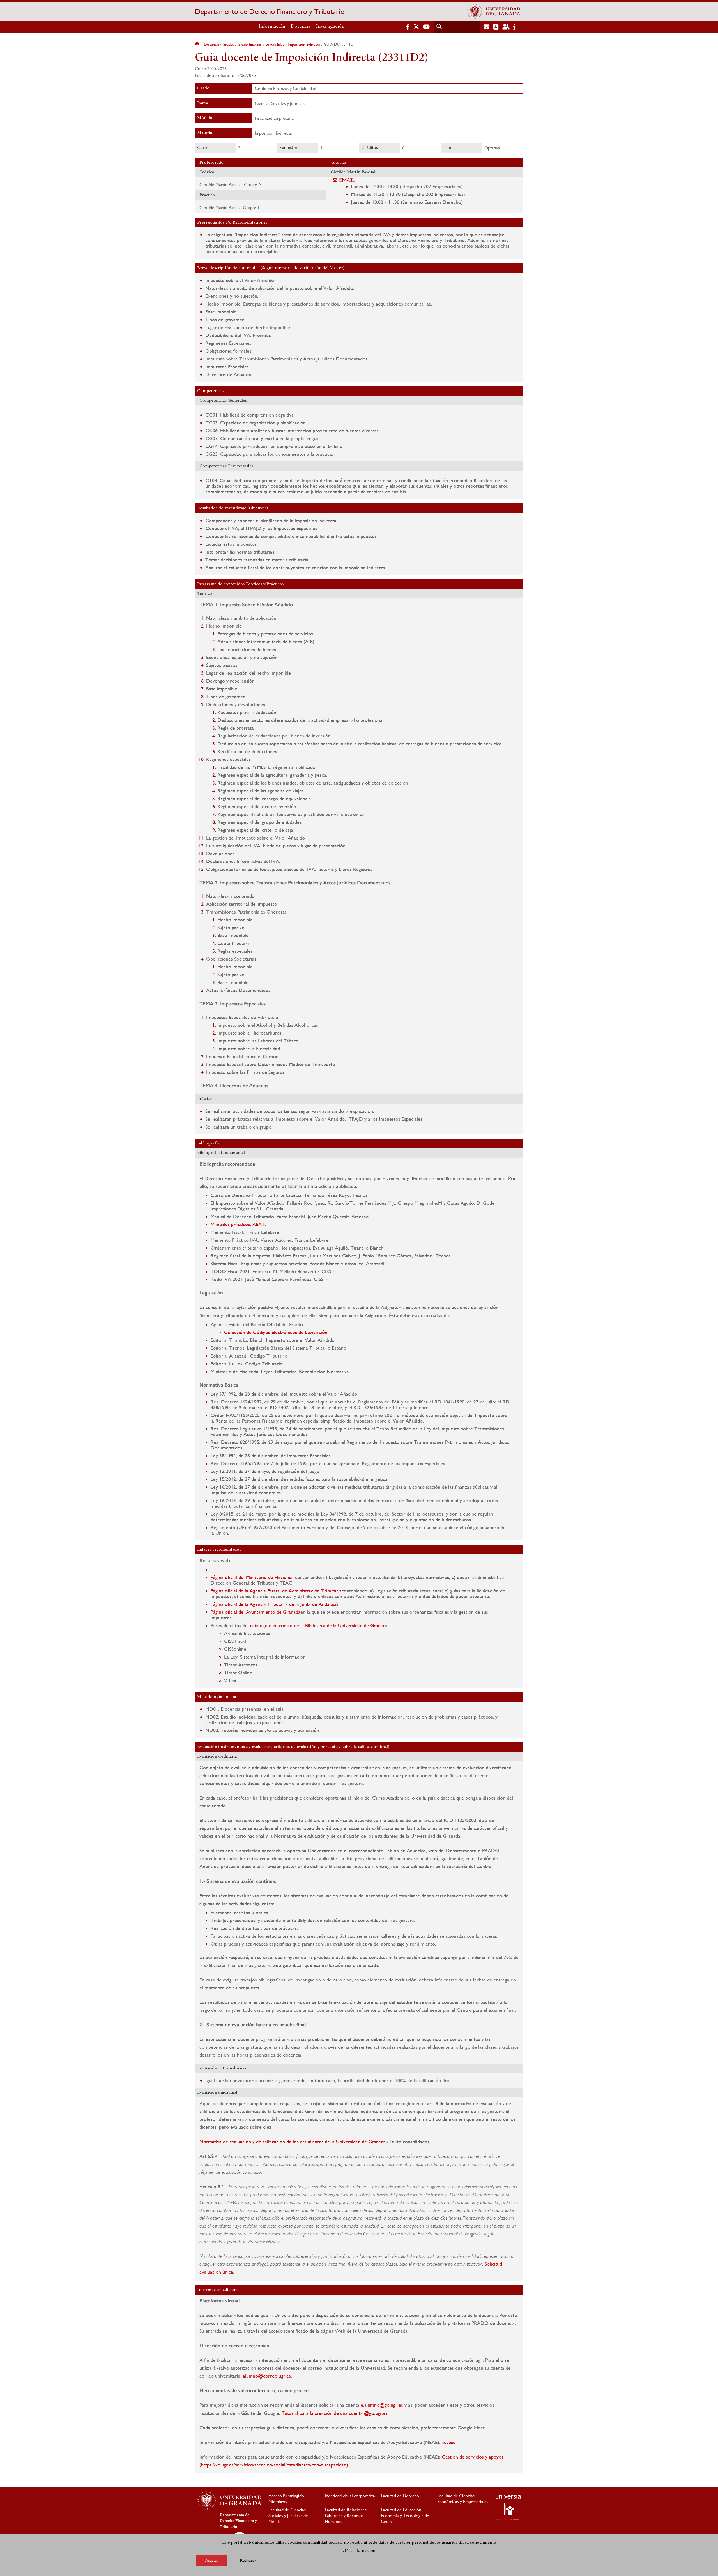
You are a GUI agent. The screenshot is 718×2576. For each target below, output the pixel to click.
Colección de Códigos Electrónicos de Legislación (276, 1332)
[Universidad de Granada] (494, 11)
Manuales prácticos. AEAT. (238, 1224)
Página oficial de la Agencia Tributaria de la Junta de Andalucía (275, 1604)
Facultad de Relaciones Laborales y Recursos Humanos (346, 2516)
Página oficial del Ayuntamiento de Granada (256, 1612)
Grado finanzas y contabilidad (261, 44)
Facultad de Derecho (400, 2496)
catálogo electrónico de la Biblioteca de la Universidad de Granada (319, 1625)
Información (272, 27)
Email (348, 180)
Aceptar (212, 2560)
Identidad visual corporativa (350, 2496)
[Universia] (508, 2497)
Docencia (301, 27)
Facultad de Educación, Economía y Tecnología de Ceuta (405, 2516)
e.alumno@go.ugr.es (382, 2405)
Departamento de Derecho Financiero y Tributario (270, 11)
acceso (449, 2442)
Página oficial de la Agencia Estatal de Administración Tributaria (276, 1591)
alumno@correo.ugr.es (267, 2376)
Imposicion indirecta (304, 44)
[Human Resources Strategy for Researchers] (508, 2512)
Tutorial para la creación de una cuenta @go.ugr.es (335, 2413)
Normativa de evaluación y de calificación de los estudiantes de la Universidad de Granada (293, 2141)
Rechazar (248, 2560)
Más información (360, 2550)
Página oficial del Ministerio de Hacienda (252, 1577)
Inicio (198, 44)
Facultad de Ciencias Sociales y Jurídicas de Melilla (288, 2516)
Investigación (330, 27)
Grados (228, 44)
